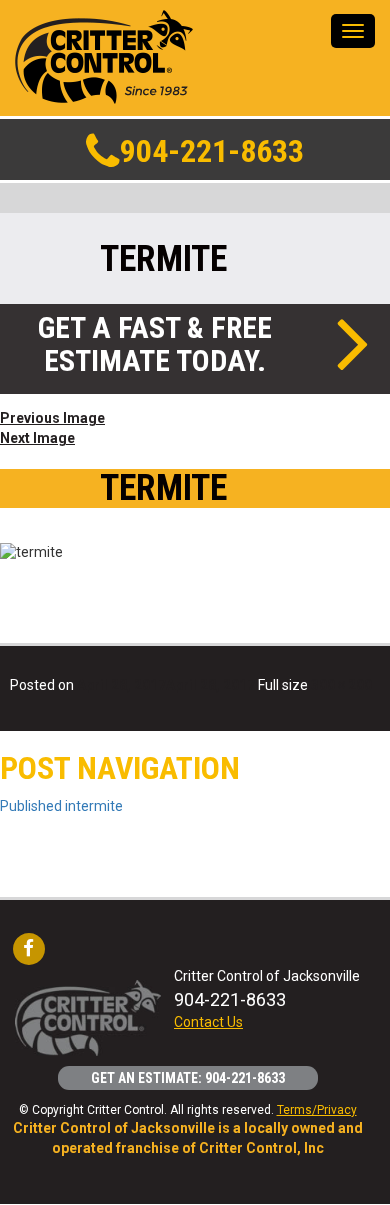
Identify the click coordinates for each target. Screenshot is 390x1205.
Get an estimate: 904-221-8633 (188, 1078)
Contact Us (208, 1022)
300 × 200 (341, 685)
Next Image (37, 438)
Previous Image (52, 418)
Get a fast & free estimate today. (155, 343)
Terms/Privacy (317, 1110)
